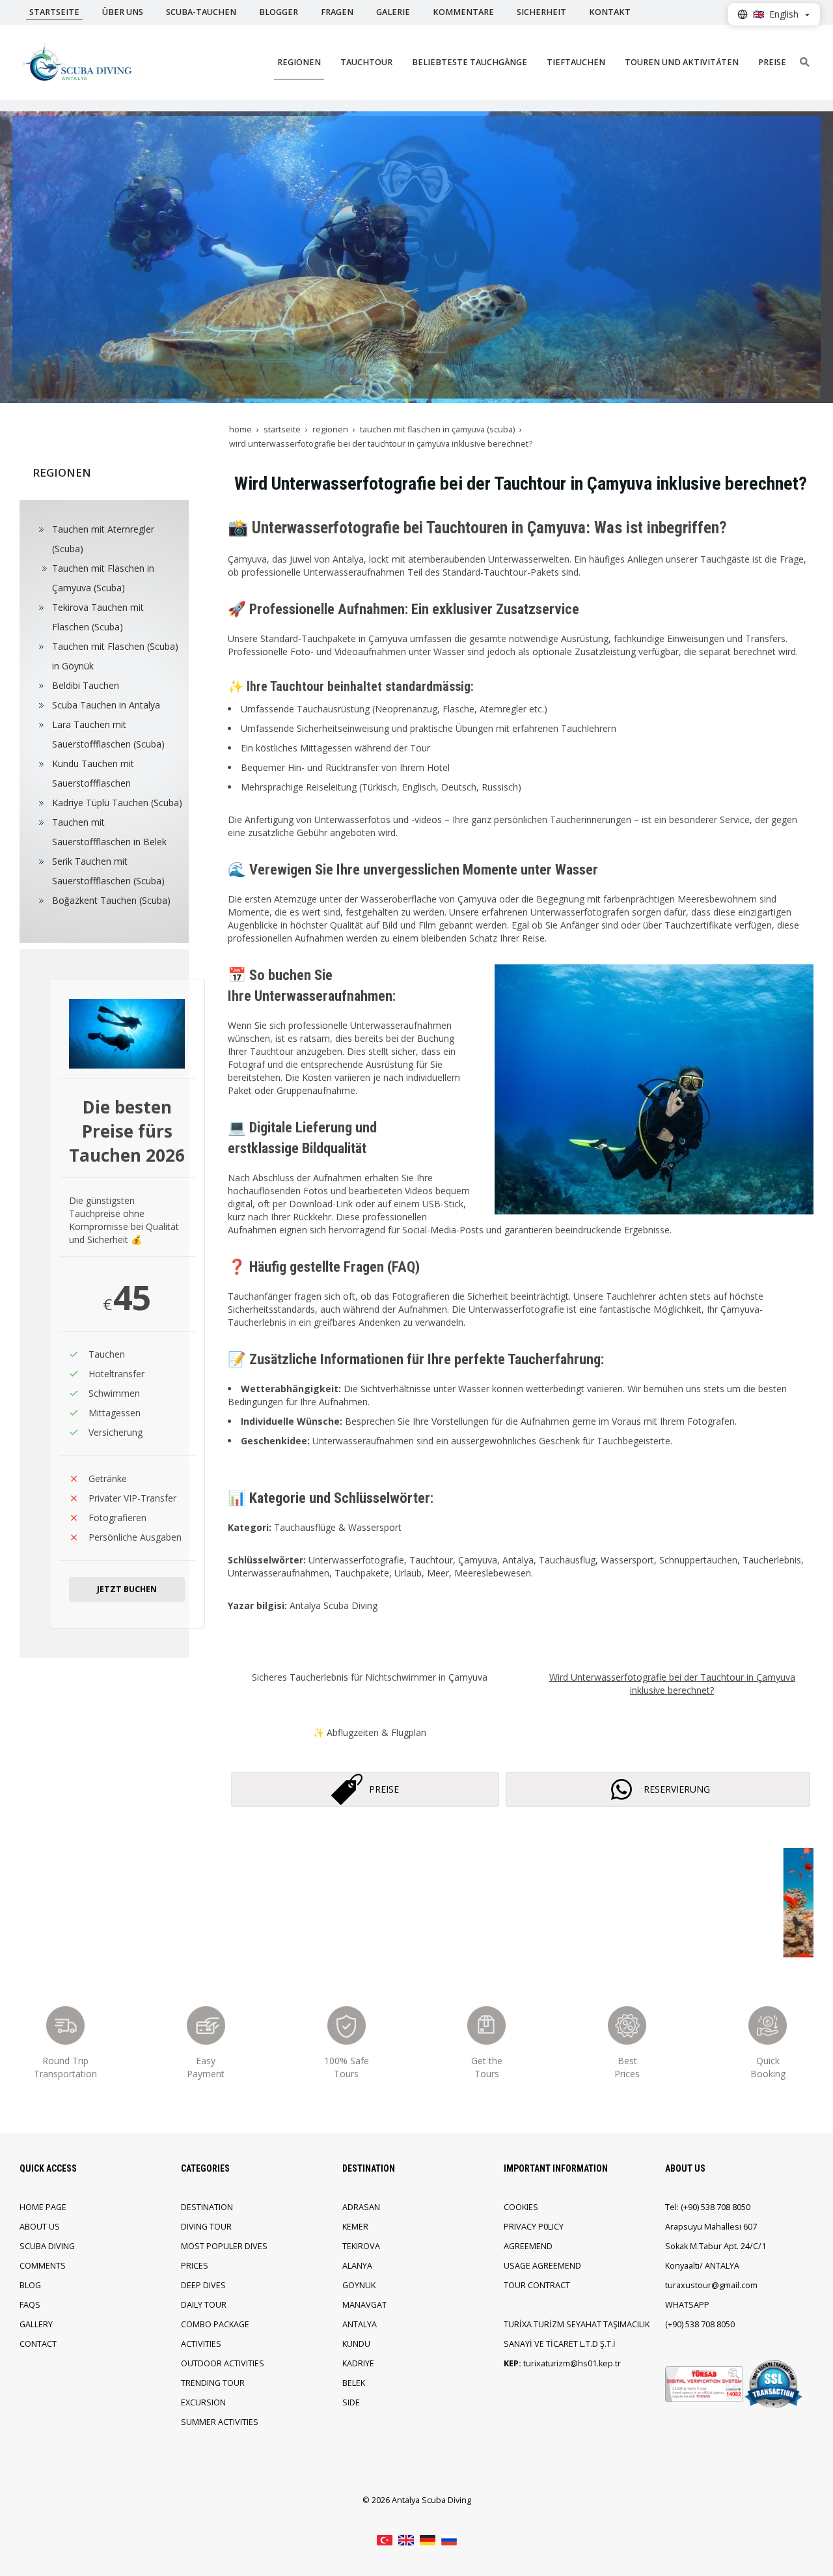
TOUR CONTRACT (537, 2285)
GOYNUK (359, 2285)
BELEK (354, 2383)
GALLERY (36, 2324)
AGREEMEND (528, 2246)
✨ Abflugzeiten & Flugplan (370, 1732)
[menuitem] (106, 539)
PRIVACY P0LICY (534, 2227)
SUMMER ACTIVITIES (220, 2422)
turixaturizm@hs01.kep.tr (572, 2363)
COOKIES (521, 2207)
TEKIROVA (361, 2246)
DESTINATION (207, 2207)
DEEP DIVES (203, 2285)
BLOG (30, 2285)
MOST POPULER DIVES (224, 2246)
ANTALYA (360, 2324)
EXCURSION (203, 2402)
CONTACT (38, 2344)
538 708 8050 (726, 2207)
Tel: (672, 2207)
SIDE (351, 2402)
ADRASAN (361, 2207)
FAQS (30, 2305)
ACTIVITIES (201, 2344)
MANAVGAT (364, 2305)
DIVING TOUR (206, 2227)
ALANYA (357, 2266)
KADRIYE (358, 2363)
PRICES (195, 2266)
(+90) (691, 2207)
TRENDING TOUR (213, 2383)
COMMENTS (43, 2266)
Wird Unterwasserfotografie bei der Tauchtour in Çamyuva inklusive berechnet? (672, 1684)
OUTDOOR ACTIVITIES (223, 2363)
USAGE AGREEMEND (542, 2266)
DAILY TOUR (204, 2305)
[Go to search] (805, 62)
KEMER (355, 2227)
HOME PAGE (43, 2207)
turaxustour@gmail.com (711, 2285)
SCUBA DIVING (47, 2246)
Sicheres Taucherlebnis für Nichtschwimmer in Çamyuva (370, 1677)
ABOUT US (40, 2227)
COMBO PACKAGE (215, 2324)
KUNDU (356, 2344)
